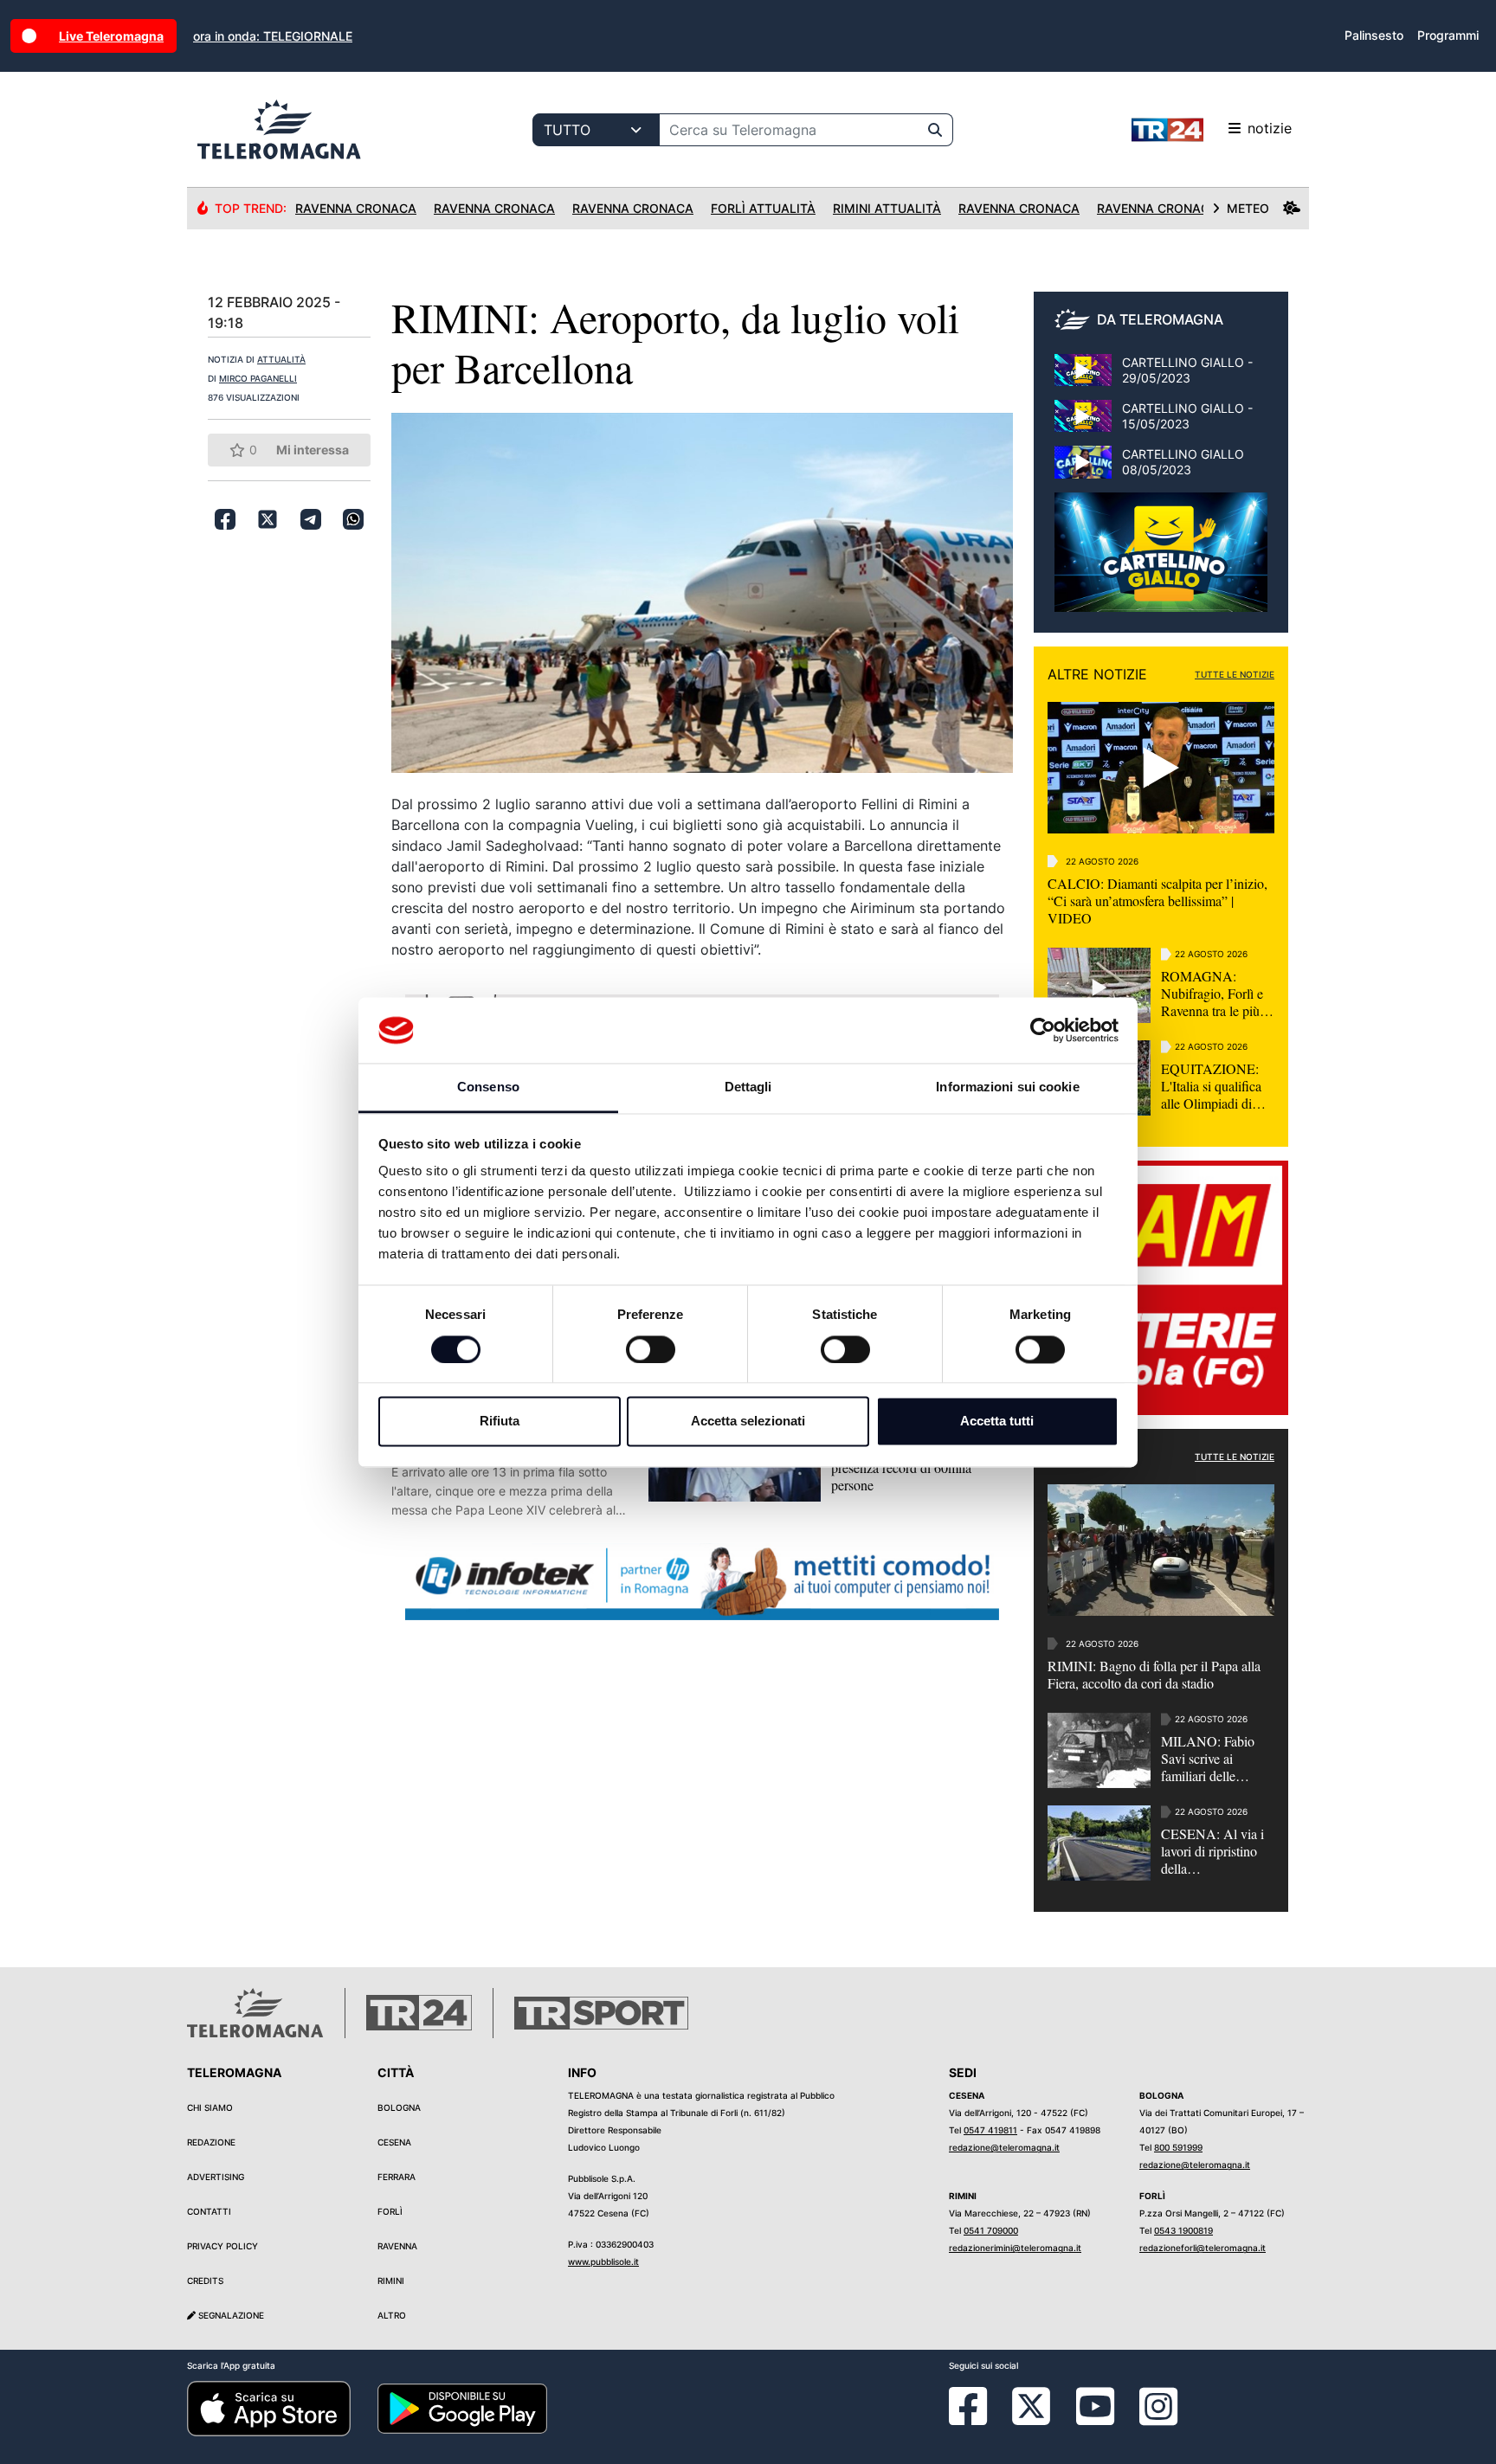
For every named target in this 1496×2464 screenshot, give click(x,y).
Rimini (391, 2281)
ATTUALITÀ (281, 359)
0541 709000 (991, 2230)
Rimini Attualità (887, 208)
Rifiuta (500, 1422)
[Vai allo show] (1161, 561)
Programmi (1448, 35)
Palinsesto (1374, 35)
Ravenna (397, 2246)
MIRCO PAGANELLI (258, 378)
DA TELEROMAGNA (1160, 319)
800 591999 (1178, 2147)
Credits (205, 2281)
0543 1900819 (1183, 2230)
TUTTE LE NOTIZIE (1235, 674)
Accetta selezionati (748, 1422)
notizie (1270, 128)
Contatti (209, 2211)
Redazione (211, 2142)
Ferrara (397, 2177)
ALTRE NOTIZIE (1097, 674)
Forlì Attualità (763, 208)
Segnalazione (230, 2315)
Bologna (399, 2107)
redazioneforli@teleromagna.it (1203, 2248)
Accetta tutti (997, 1422)
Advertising (216, 2177)
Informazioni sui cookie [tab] (1007, 1087)
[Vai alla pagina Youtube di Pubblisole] (1095, 2419)
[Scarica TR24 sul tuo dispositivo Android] (462, 2408)
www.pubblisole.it (603, 2261)
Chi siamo (210, 2107)
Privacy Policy (222, 2246)
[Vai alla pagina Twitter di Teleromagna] (1031, 2405)
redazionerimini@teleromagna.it (1015, 2248)
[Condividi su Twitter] (268, 519)
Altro (392, 2315)
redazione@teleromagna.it (1004, 2147)
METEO (1248, 208)
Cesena (394, 2142)
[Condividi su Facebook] (225, 519)
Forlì (390, 2211)
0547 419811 (990, 2130)
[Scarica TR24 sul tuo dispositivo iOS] (269, 2408)
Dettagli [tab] (748, 1087)
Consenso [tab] (488, 1087)
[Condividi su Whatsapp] (353, 519)
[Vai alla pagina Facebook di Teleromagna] (978, 2419)
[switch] (651, 1349)
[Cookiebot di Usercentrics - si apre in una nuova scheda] (1043, 1030)
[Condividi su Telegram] (311, 519)
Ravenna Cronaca (356, 208)
